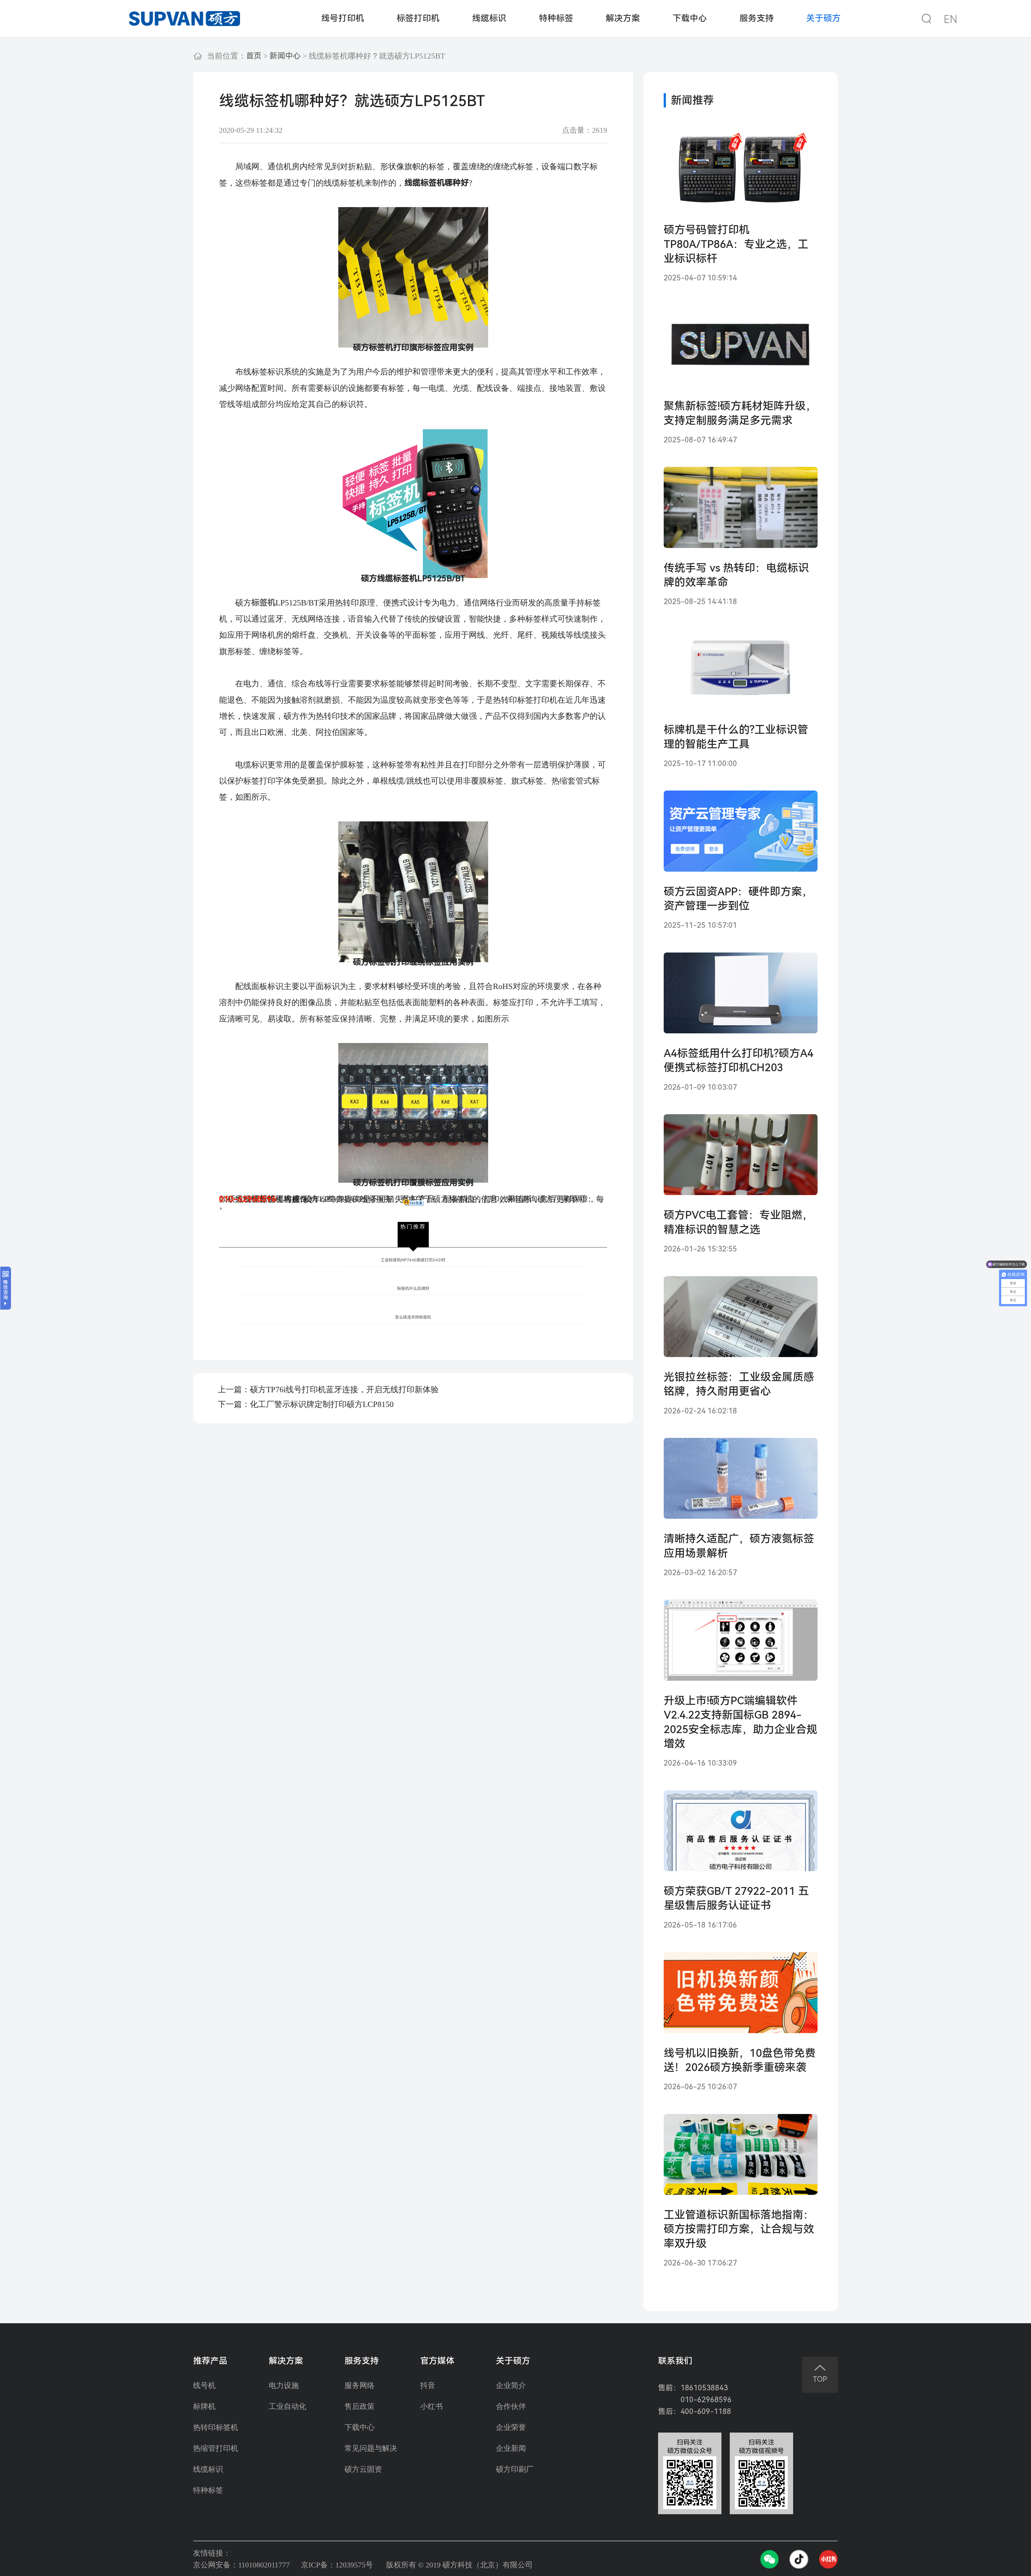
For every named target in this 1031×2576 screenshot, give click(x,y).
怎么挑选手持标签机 (413, 1317)
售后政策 (360, 2407)
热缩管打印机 (216, 2448)
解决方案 (623, 18)
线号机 (204, 2386)
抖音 (428, 2386)
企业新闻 (511, 2448)
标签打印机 (418, 18)
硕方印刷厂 (515, 2469)
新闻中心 (285, 56)
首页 (254, 56)
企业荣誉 (511, 2427)
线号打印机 (343, 18)
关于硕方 (823, 18)
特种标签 (556, 18)
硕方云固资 (363, 2469)
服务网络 (360, 2386)
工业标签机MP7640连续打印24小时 (413, 1260)
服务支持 (757, 18)
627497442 (342, 1199)
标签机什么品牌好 (413, 1289)
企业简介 (511, 2386)
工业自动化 (288, 2407)
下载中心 (690, 18)
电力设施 (284, 2386)
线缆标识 (489, 18)
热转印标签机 (216, 2427)
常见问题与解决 (371, 2448)
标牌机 (204, 2407)
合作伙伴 (511, 2407)
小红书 (431, 2407)
